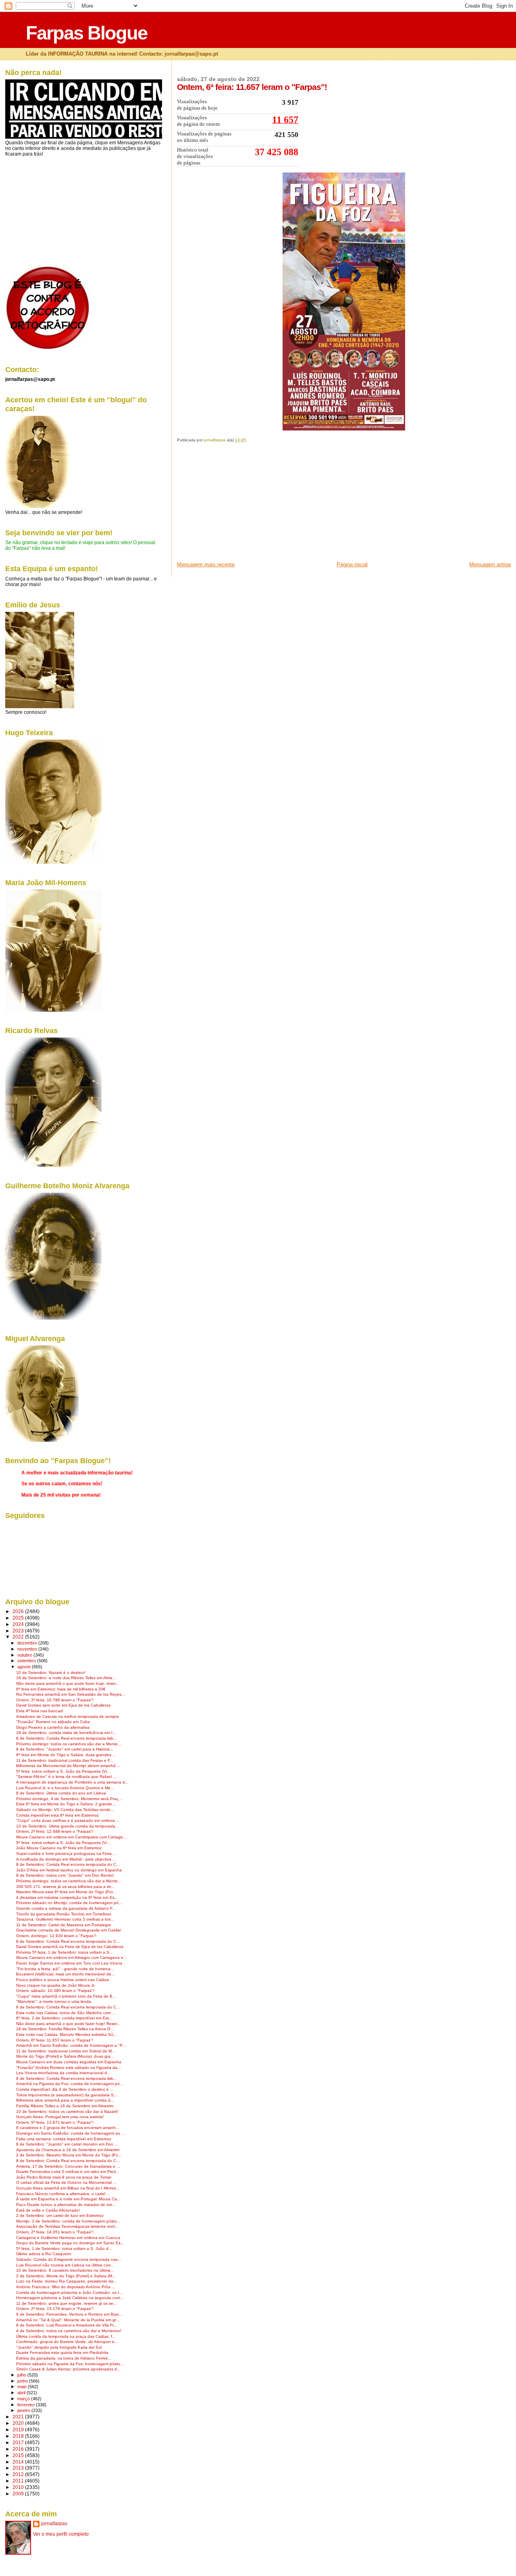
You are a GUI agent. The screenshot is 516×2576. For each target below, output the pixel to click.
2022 (19, 1637)
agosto (25, 1667)
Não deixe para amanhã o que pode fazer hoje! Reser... (68, 2024)
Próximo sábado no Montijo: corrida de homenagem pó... (69, 1903)
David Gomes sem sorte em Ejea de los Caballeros (63, 1705)
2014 (19, 2462)
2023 (19, 1631)
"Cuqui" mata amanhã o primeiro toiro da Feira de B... (66, 1996)
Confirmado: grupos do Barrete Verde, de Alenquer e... (67, 2342)
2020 (19, 2423)
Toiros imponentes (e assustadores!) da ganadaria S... (67, 2095)
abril (22, 2393)
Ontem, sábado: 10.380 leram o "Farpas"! (55, 1991)
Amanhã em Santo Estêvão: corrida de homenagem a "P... (71, 2045)
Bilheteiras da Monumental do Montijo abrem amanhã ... (68, 1766)
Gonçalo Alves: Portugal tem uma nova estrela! (60, 2117)
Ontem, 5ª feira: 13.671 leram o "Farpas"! (55, 2122)
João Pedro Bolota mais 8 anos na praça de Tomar (64, 2177)
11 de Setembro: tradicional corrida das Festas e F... (65, 1760)
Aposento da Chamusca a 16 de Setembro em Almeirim (68, 2150)
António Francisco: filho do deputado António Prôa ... (66, 2287)
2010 (19, 2487)
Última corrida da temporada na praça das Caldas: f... (66, 2336)
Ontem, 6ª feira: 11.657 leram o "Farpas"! (55, 2040)
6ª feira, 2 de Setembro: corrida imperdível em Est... (64, 2018)
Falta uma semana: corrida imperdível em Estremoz (64, 2139)
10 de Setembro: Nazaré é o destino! (51, 1673)
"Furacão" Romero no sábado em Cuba (53, 1722)
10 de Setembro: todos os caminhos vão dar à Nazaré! (67, 2111)
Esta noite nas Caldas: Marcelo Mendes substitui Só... (67, 2034)
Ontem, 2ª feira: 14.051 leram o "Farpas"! (55, 2232)
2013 (19, 2468)
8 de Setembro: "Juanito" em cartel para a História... (65, 1749)
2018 (19, 2436)
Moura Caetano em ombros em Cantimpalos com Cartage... (71, 1837)
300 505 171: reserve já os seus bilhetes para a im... (65, 1887)
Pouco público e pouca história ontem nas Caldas (62, 1980)
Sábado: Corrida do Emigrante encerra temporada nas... (69, 2259)
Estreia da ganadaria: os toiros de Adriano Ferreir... (63, 2358)
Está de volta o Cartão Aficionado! (48, 2210)
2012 (19, 2474)
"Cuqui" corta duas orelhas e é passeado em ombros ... (68, 1820)
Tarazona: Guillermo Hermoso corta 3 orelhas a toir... (65, 1919)
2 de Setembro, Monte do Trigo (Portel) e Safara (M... (66, 2276)
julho (22, 2375)
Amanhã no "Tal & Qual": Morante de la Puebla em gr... (68, 2320)
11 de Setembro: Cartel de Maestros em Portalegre (63, 1925)
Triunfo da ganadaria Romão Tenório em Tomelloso (64, 1914)
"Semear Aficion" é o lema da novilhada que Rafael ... (66, 1777)
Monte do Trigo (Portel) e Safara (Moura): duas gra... (65, 2056)
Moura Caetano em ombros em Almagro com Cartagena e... (72, 1957)
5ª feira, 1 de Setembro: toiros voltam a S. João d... (64, 2249)
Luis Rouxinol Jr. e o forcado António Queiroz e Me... (65, 1788)
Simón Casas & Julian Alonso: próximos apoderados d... (68, 2369)
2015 (19, 2455)
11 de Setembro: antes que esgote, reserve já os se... (67, 2303)
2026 (19, 1611)
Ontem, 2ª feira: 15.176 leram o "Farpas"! (55, 2309)
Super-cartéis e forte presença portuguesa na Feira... (66, 1854)
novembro (28, 1649)
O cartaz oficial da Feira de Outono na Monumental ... (66, 2182)
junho (23, 2381)
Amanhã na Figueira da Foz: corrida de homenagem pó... (70, 2084)
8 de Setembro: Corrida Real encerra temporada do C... (68, 1864)
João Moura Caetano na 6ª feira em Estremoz (59, 1848)
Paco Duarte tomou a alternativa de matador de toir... (66, 2205)
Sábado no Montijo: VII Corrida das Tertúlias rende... (65, 1810)
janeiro (24, 2410)
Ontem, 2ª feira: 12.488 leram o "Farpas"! (55, 1831)
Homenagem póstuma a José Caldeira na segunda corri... (70, 2298)
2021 (19, 2417)
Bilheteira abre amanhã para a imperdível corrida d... (65, 2100)
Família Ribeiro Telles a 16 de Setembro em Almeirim (65, 2106)
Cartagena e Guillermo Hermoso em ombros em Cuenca (68, 2238)
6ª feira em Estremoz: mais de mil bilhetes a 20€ (61, 1689)
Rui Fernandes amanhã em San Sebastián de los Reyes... (71, 1694)
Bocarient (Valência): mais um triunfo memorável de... (66, 1974)
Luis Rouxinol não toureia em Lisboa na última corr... (65, 2265)
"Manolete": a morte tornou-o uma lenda (54, 2001)
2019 (19, 2429)
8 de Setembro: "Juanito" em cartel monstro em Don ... (67, 2144)
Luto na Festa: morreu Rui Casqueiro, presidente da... (67, 2281)
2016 (19, 2449)
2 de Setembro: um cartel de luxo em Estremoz (60, 2215)
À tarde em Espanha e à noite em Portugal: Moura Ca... (68, 2199)
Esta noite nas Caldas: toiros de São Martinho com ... (66, 2013)
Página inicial (352, 564)
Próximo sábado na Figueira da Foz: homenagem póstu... (70, 2364)
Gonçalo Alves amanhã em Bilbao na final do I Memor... (68, 2188)
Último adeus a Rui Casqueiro (44, 2254)
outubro (25, 1655)
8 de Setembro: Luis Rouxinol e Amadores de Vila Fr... (67, 2325)
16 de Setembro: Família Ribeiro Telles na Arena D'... (65, 2029)
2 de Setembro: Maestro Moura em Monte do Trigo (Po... (69, 2155)
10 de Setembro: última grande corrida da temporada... (68, 1826)
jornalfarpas (54, 2524)
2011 (19, 2481)
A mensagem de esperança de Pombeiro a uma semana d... (72, 1782)
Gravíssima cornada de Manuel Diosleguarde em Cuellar (69, 1930)
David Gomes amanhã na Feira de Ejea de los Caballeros (70, 1947)
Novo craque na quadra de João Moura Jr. (56, 1985)
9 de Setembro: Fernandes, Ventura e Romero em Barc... (70, 2314)
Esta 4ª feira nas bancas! (40, 1711)
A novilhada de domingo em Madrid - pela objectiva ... (66, 1859)
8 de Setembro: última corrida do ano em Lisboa (61, 1793)
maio (23, 2387)
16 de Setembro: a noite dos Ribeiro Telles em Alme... (66, 1678)
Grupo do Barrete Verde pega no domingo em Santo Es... (70, 2243)
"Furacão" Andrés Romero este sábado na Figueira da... (69, 2068)
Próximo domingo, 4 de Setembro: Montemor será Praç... (69, 1799)
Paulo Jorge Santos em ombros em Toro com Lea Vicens (69, 1963)
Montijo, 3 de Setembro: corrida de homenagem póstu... (68, 2221)
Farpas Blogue (86, 33)
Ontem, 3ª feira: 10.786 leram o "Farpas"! (55, 1700)
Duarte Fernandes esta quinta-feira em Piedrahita (62, 2352)
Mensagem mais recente (206, 564)
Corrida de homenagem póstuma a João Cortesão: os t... (69, 2292)
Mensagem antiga (490, 564)
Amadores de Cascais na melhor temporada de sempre (68, 1716)
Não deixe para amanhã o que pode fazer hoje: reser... (68, 1683)
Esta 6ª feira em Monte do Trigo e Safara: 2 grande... (66, 1804)
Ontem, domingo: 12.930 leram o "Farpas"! (56, 1936)
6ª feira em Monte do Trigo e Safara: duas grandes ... (66, 1755)
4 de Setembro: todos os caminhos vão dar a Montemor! (69, 2331)
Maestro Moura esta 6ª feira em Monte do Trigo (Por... (66, 1892)
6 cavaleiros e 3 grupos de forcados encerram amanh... (68, 2128)
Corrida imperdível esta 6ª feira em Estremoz (57, 1815)
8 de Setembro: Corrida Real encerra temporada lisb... (67, 1738)
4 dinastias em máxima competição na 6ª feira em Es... (67, 1897)
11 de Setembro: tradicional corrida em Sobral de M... (66, 2051)
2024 (19, 1624)
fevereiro (27, 2405)
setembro (27, 1661)
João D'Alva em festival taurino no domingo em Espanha (69, 1870)
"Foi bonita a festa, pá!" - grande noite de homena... (65, 1969)
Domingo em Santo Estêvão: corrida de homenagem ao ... (71, 2133)
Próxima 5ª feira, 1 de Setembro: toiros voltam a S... (64, 1952)
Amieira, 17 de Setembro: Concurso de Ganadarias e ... (68, 2166)
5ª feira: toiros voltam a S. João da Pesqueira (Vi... (63, 1771)
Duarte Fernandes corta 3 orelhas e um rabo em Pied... (68, 2172)
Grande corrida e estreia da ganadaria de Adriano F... (66, 1908)
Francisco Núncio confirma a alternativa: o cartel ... (63, 2194)
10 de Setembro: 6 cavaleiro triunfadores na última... (65, 2270)
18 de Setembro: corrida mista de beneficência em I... (66, 1733)
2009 (19, 2494)
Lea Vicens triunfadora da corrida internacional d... (63, 2073)
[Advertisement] (237, 505)
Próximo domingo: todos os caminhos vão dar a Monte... (69, 1744)
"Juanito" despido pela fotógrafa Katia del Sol (59, 2347)
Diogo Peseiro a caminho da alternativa (53, 1727)
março (24, 2399)
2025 (19, 1618)
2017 (19, 2442)
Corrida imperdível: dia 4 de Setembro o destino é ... (65, 2089)
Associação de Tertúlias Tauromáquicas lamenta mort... (67, 2226)
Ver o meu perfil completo (61, 2534)
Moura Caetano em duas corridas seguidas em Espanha (69, 2062)
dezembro (28, 1643)
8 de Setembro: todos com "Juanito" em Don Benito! (65, 1875)
